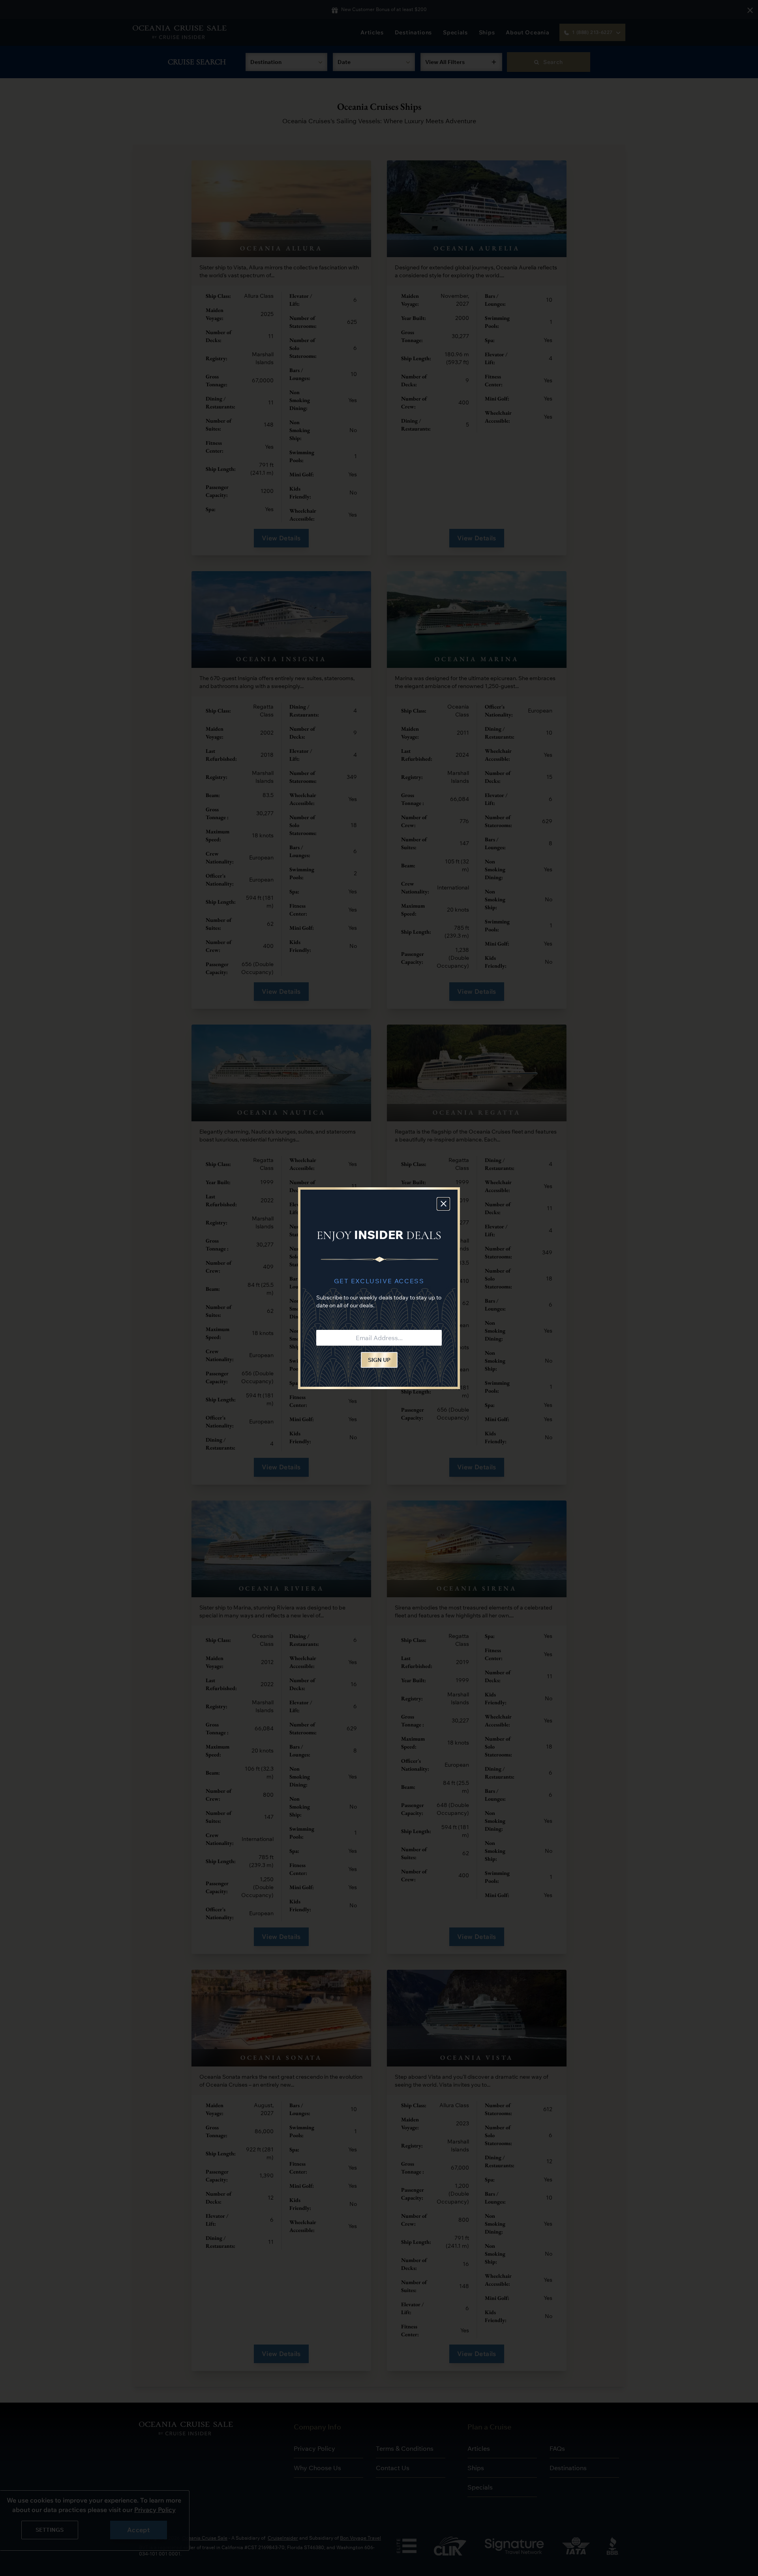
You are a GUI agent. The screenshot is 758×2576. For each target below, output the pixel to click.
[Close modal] (443, 1204)
